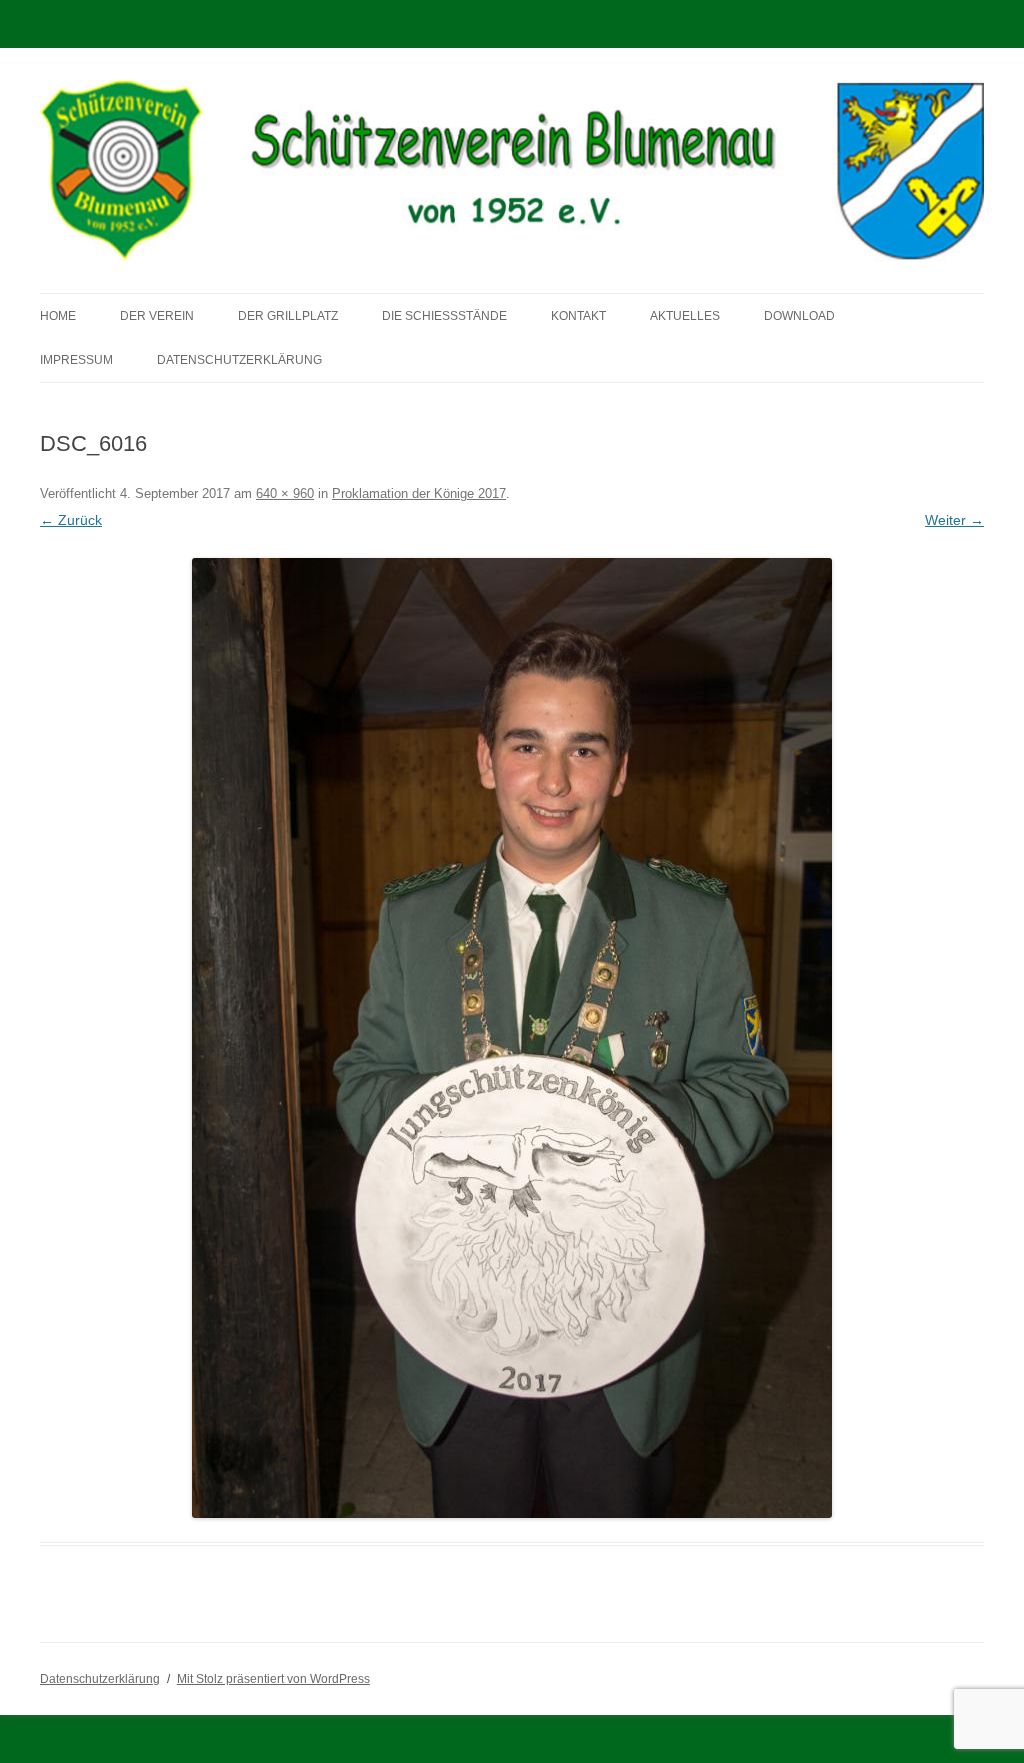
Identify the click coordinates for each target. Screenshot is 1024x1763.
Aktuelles (685, 316)
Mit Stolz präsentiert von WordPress (273, 1679)
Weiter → (954, 520)
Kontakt (578, 316)
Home (58, 316)
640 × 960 (285, 493)
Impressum (76, 360)
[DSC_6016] (512, 1038)
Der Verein (157, 316)
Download (799, 316)
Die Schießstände (444, 316)
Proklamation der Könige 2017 (419, 493)
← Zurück (71, 520)
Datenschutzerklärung (239, 360)
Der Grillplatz (288, 316)
